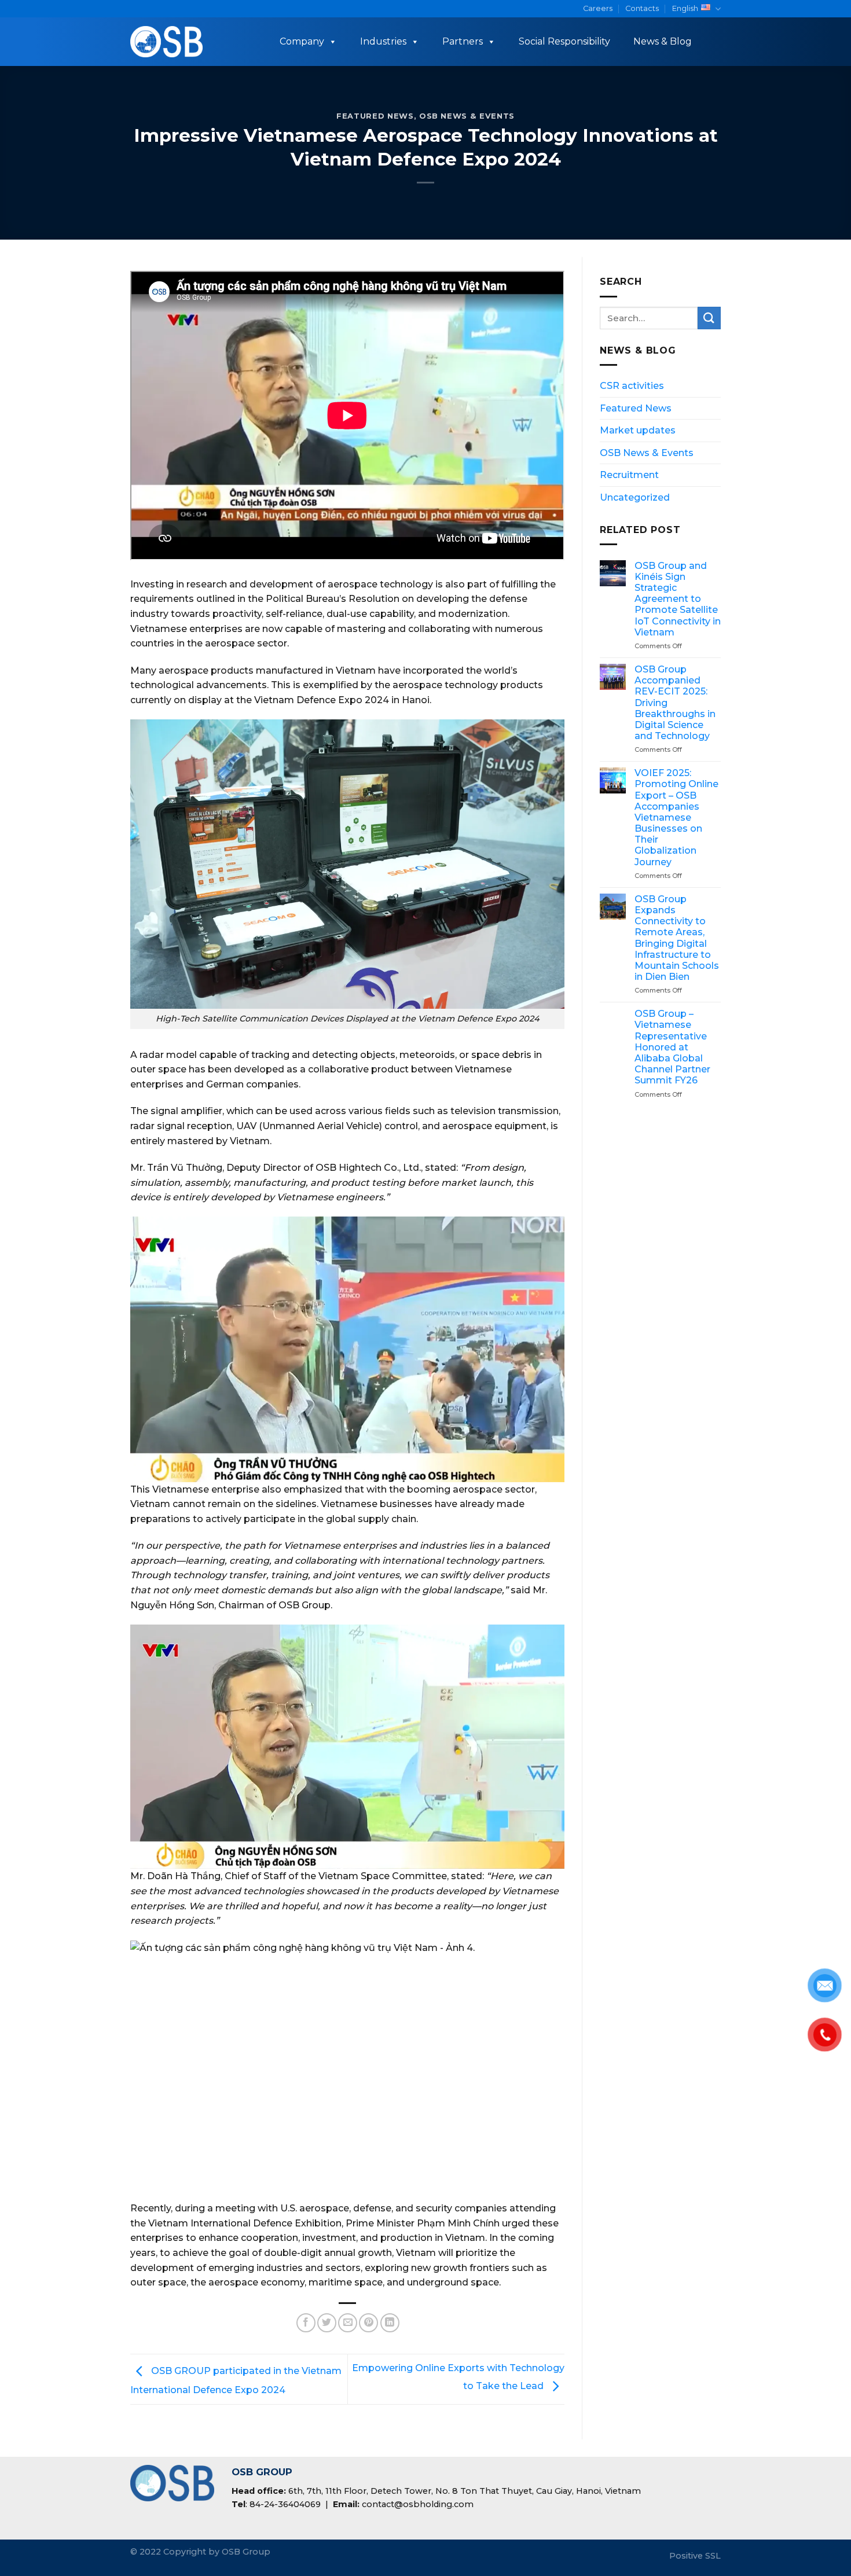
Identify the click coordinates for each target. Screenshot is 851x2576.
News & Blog (663, 41)
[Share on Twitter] (327, 2323)
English (685, 8)
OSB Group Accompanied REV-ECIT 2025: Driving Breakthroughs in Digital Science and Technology (675, 703)
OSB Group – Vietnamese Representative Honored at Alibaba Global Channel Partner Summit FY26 (672, 1047)
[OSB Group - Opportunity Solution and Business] (167, 42)
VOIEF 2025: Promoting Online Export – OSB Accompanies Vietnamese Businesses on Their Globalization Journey (676, 817)
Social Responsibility (564, 41)
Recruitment (629, 475)
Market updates (638, 430)
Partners (463, 41)
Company (302, 41)
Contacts (642, 8)
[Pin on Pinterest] (368, 2323)
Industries (383, 41)
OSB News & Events (467, 116)
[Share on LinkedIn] (390, 2323)
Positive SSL (695, 2556)
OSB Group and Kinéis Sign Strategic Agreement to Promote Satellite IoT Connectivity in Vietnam (678, 599)
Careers (598, 8)
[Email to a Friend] (348, 2323)
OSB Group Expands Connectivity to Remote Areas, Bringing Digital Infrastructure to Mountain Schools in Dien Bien (677, 938)
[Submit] (709, 318)
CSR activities (632, 386)
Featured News (375, 116)
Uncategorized (635, 497)
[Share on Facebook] (306, 2323)
